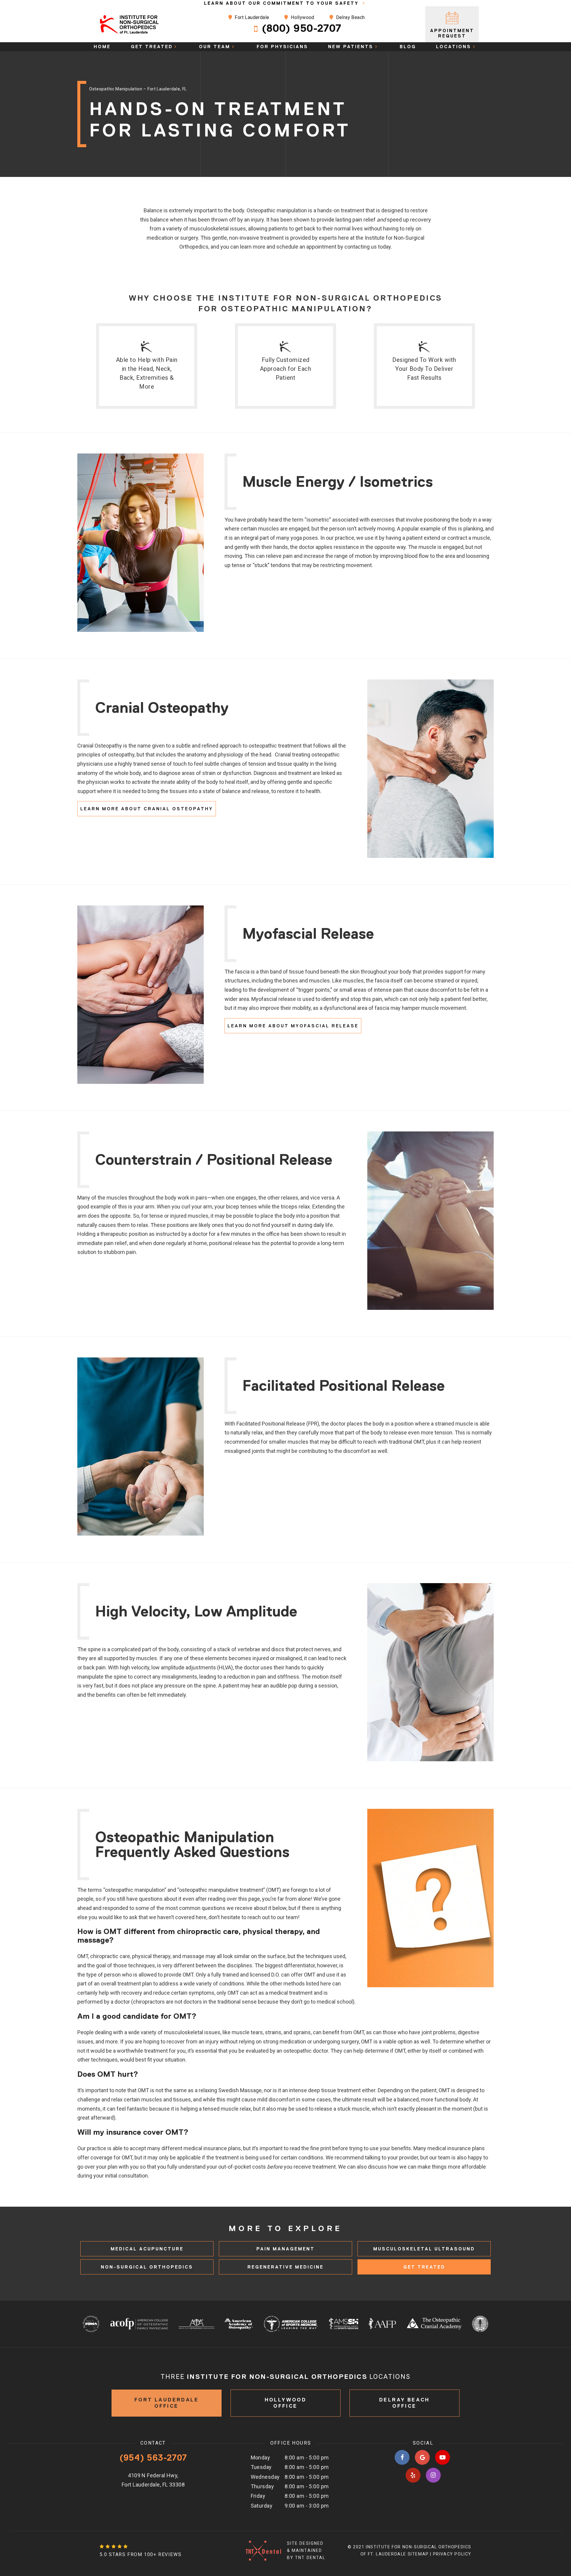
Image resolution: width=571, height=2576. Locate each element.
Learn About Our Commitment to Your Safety (282, 3)
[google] (422, 2457)
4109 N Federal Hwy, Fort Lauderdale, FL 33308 (153, 2480)
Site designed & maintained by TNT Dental (306, 2550)
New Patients (351, 47)
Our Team (215, 47)
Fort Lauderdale (251, 17)
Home (102, 47)
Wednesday (265, 2477)
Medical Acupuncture (147, 2249)
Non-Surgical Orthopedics (147, 2267)
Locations (454, 47)
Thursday (262, 2486)
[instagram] (433, 2475)
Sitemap (418, 2554)
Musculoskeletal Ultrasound (424, 2249)
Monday (261, 2458)
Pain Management (285, 2249)
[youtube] (443, 2457)
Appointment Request (452, 33)
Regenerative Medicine (285, 2267)
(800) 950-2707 (302, 28)
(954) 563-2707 (153, 2458)
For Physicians (282, 47)
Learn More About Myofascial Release (293, 1026)
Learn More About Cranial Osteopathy (147, 809)
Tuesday (261, 2467)
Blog (408, 47)
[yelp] (413, 2475)
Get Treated (152, 47)
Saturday (262, 2506)
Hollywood (302, 17)
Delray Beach (350, 17)
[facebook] (402, 2457)
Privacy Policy (452, 2554)
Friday (258, 2496)
